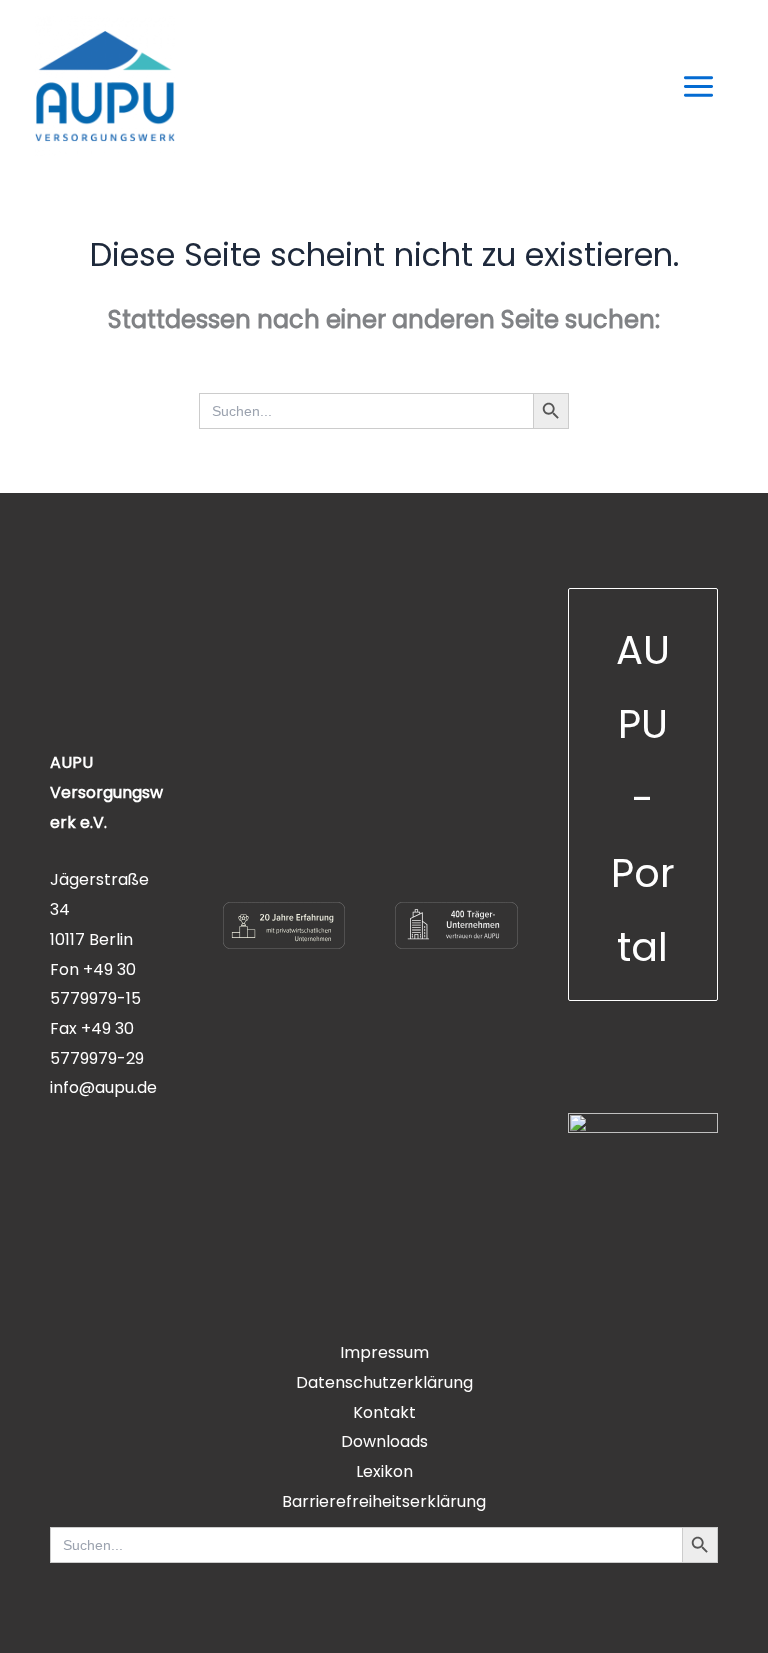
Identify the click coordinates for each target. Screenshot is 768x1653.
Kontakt (384, 1412)
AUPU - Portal (643, 798)
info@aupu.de (103, 1087)
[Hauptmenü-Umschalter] (698, 86)
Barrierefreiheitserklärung (384, 1501)
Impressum (384, 1352)
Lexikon (384, 1471)
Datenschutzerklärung (384, 1382)
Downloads (384, 1441)
